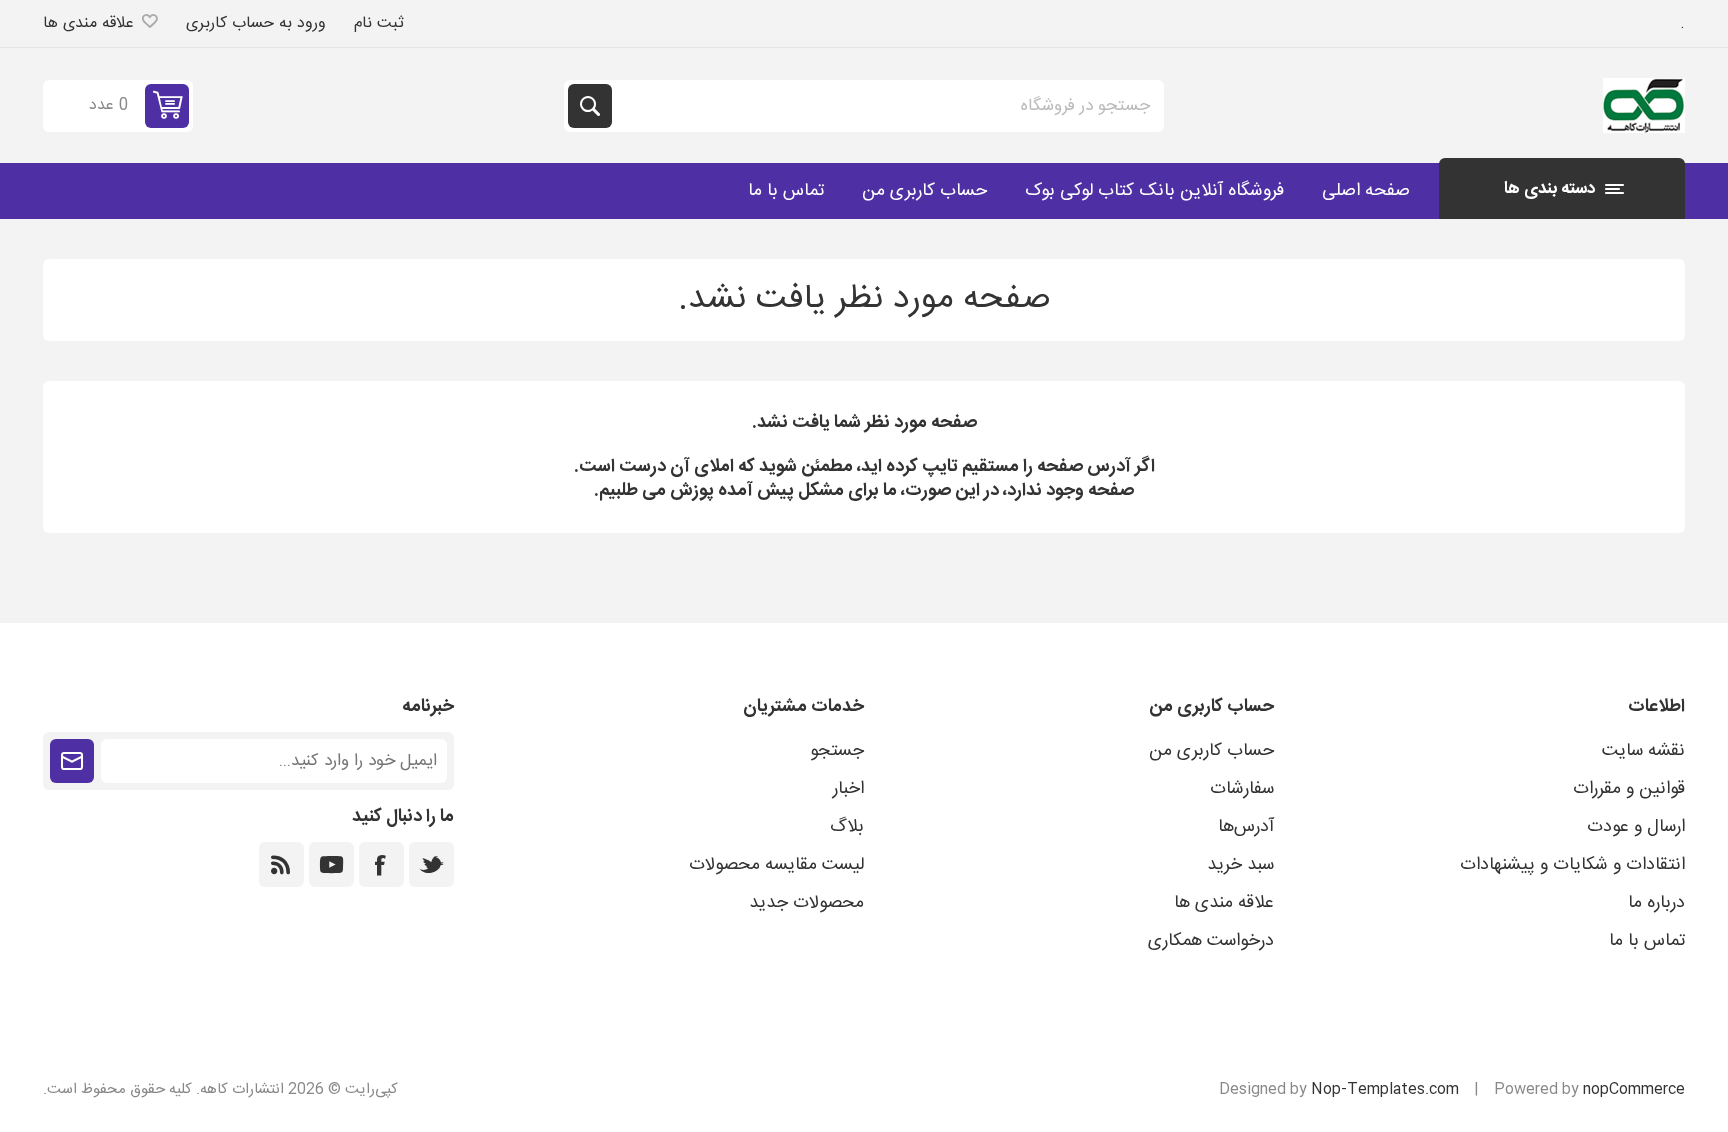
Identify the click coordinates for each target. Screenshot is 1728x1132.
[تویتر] (431, 864)
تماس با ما (786, 191)
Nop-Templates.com (1385, 1089)
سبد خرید (1240, 865)
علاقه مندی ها (1224, 903)
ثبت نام (379, 23)
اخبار (848, 789)
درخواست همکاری (1211, 941)
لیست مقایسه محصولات (776, 865)
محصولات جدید (806, 903)
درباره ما (1656, 903)
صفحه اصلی (1366, 191)
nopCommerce (1634, 1089)
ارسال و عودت (1636, 827)
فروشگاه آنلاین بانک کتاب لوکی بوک (1154, 191)
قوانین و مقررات (1629, 789)
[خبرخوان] (281, 864)
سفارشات (1242, 789)
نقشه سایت (1643, 751)
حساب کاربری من (924, 191)
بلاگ (847, 827)
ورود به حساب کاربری (256, 23)
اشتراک (72, 761)
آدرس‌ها (1246, 827)
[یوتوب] (331, 864)
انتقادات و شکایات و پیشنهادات (1572, 865)
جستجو (590, 106)
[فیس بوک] (381, 864)
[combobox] (886, 106)
